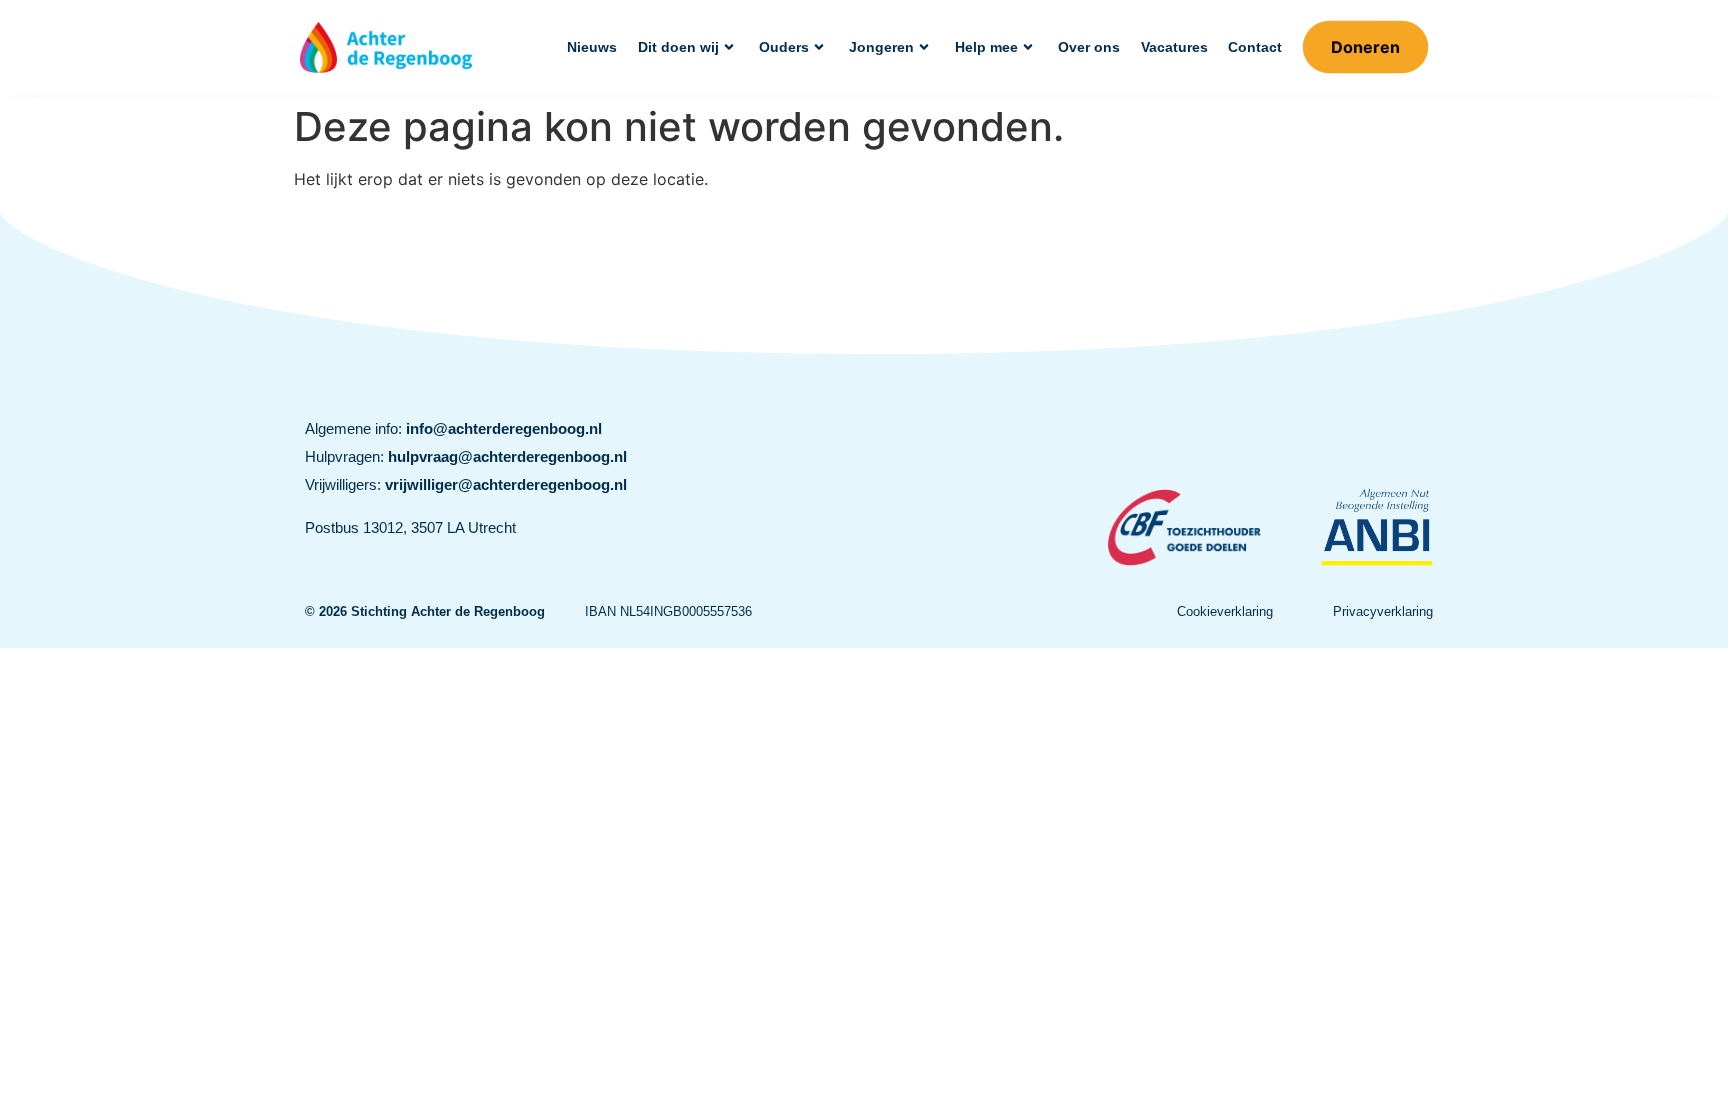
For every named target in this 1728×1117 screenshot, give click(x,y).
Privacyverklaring (1383, 611)
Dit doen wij (678, 47)
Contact (1255, 47)
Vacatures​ (1174, 47)
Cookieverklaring (1225, 611)
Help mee (986, 47)
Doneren (1365, 47)
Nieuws (592, 47)
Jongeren (881, 47)
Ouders (784, 47)
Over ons (1089, 47)
